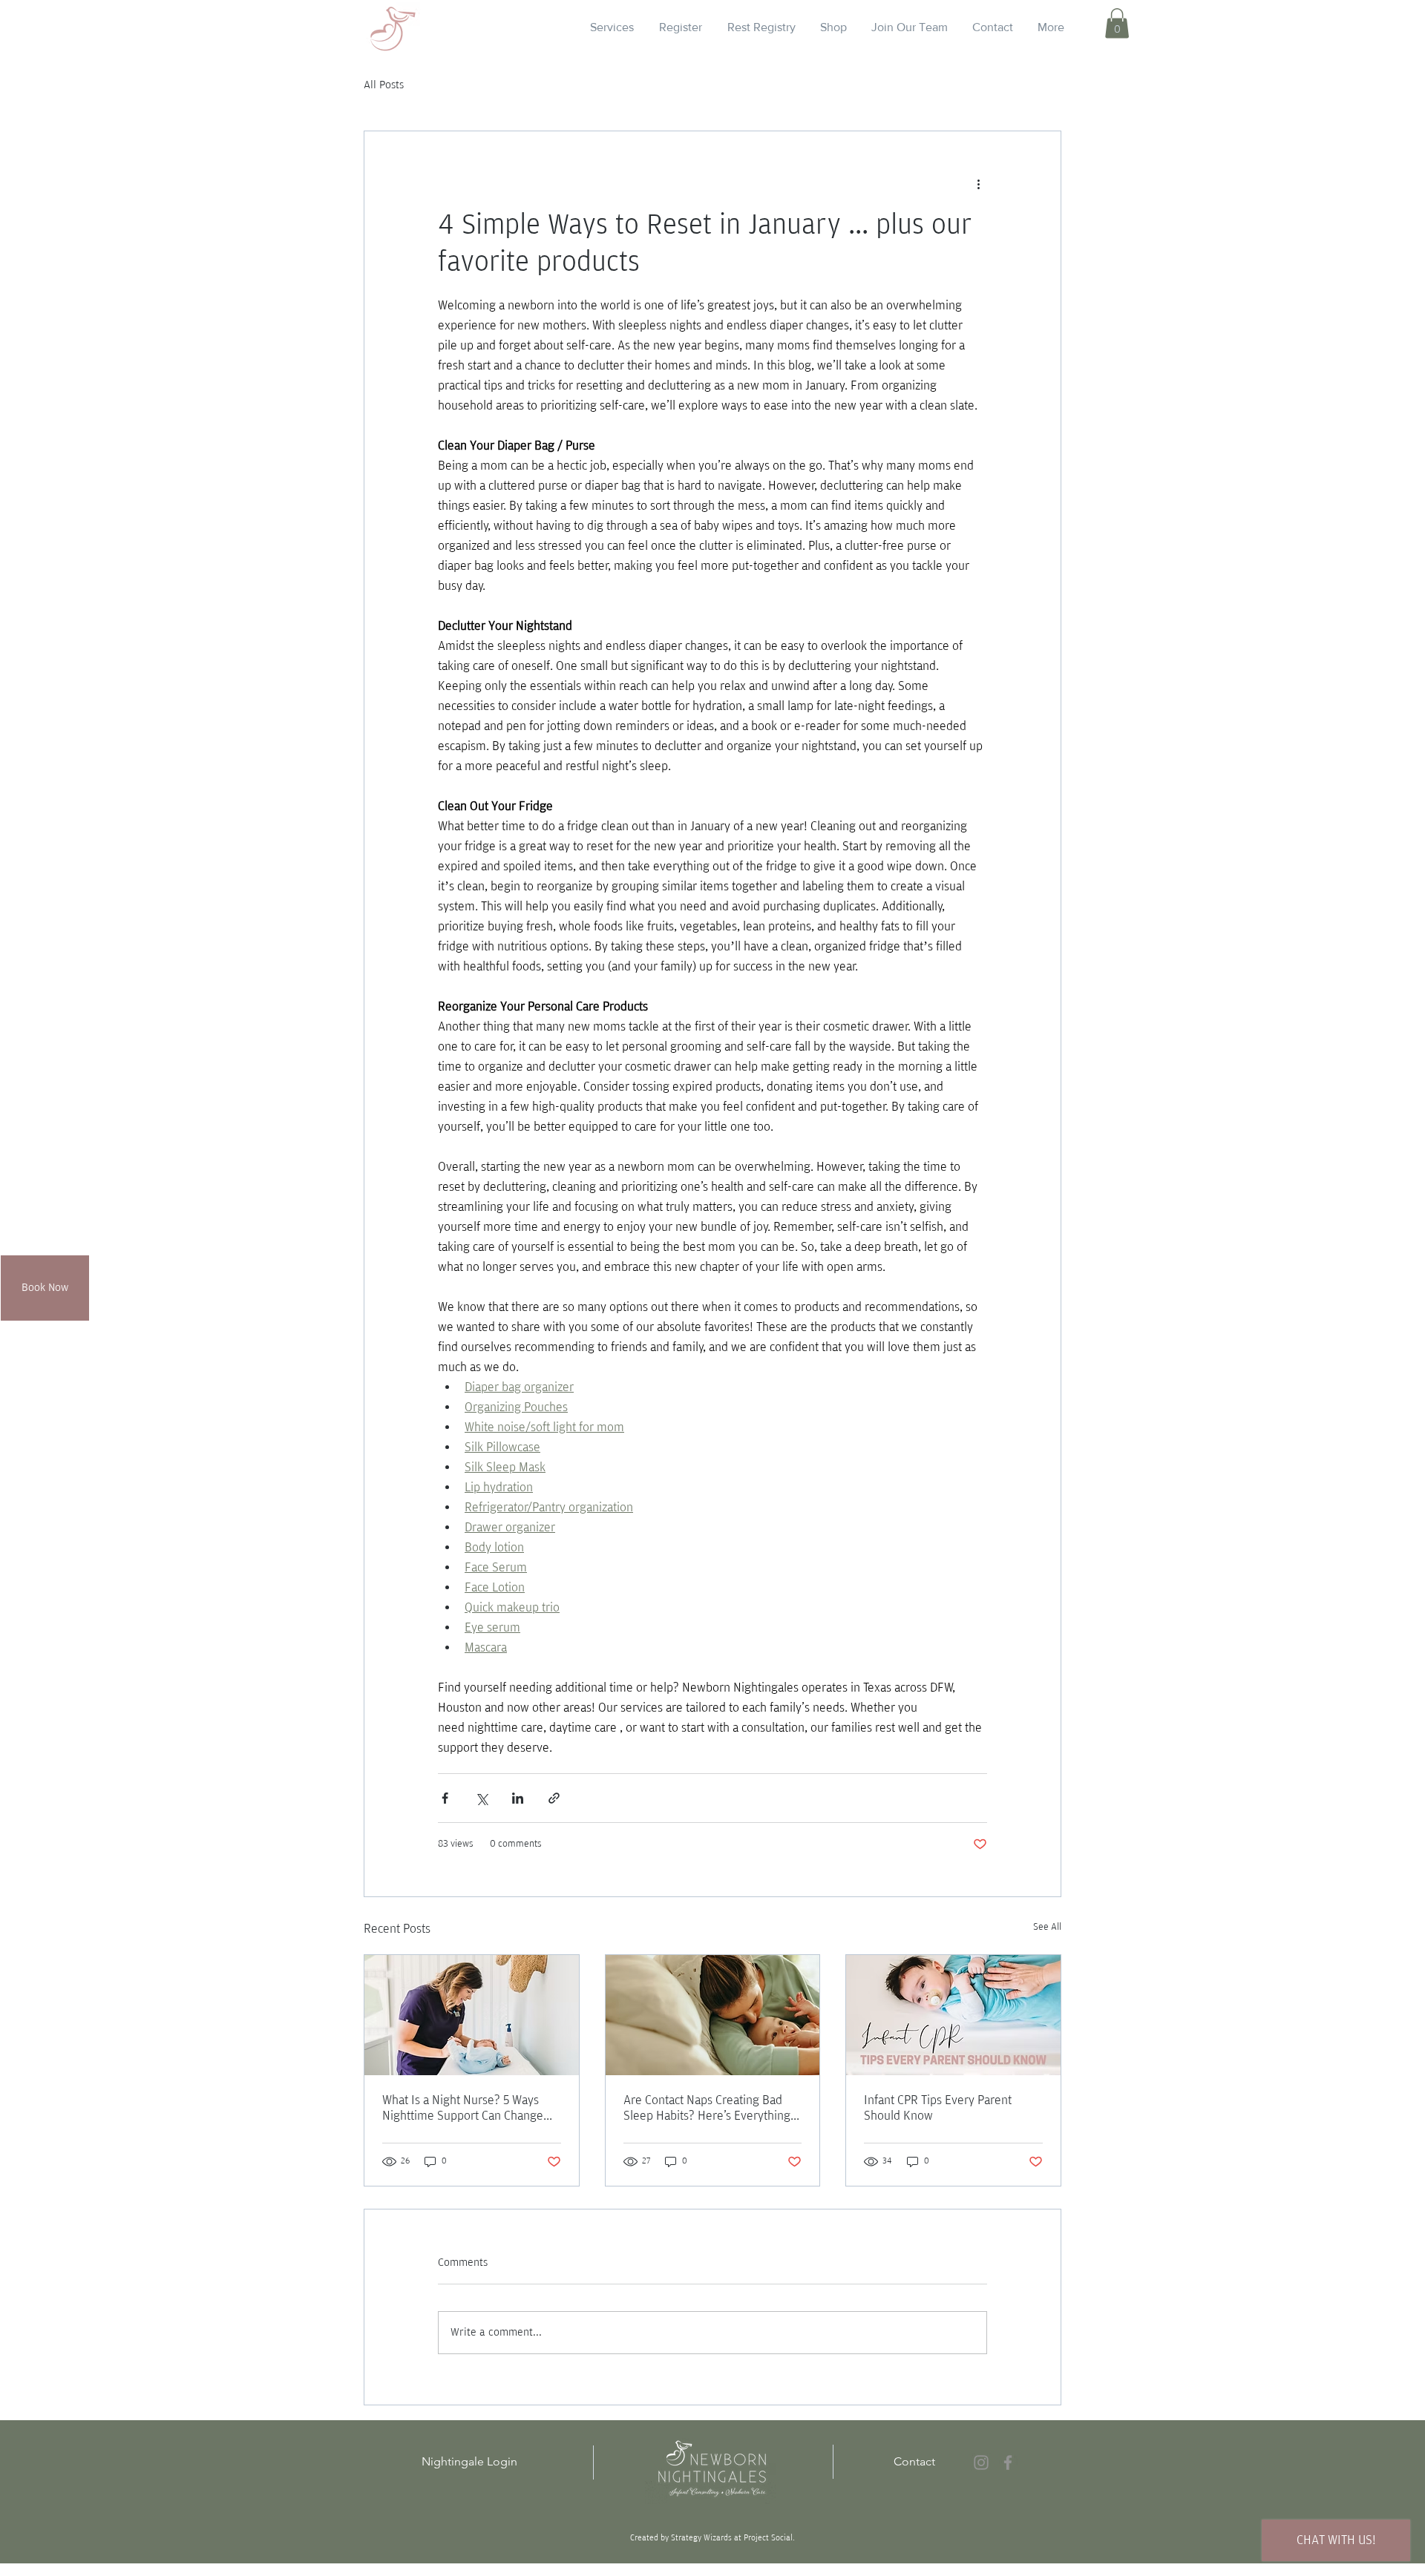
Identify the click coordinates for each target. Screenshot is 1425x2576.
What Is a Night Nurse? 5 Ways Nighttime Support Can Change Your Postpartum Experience (463, 2109)
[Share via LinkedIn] (518, 1798)
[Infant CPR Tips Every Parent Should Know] (953, 2015)
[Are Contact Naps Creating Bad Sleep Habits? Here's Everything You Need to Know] (713, 2015)
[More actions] (978, 185)
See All (1047, 1927)
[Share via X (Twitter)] (481, 1798)
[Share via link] (554, 1798)
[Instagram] (981, 2462)
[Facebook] (1008, 2462)
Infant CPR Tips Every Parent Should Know (938, 2108)
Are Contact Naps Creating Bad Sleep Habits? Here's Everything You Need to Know (707, 2109)
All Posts (384, 85)
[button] (1117, 23)
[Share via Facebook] (445, 1798)
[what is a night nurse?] (472, 2015)
